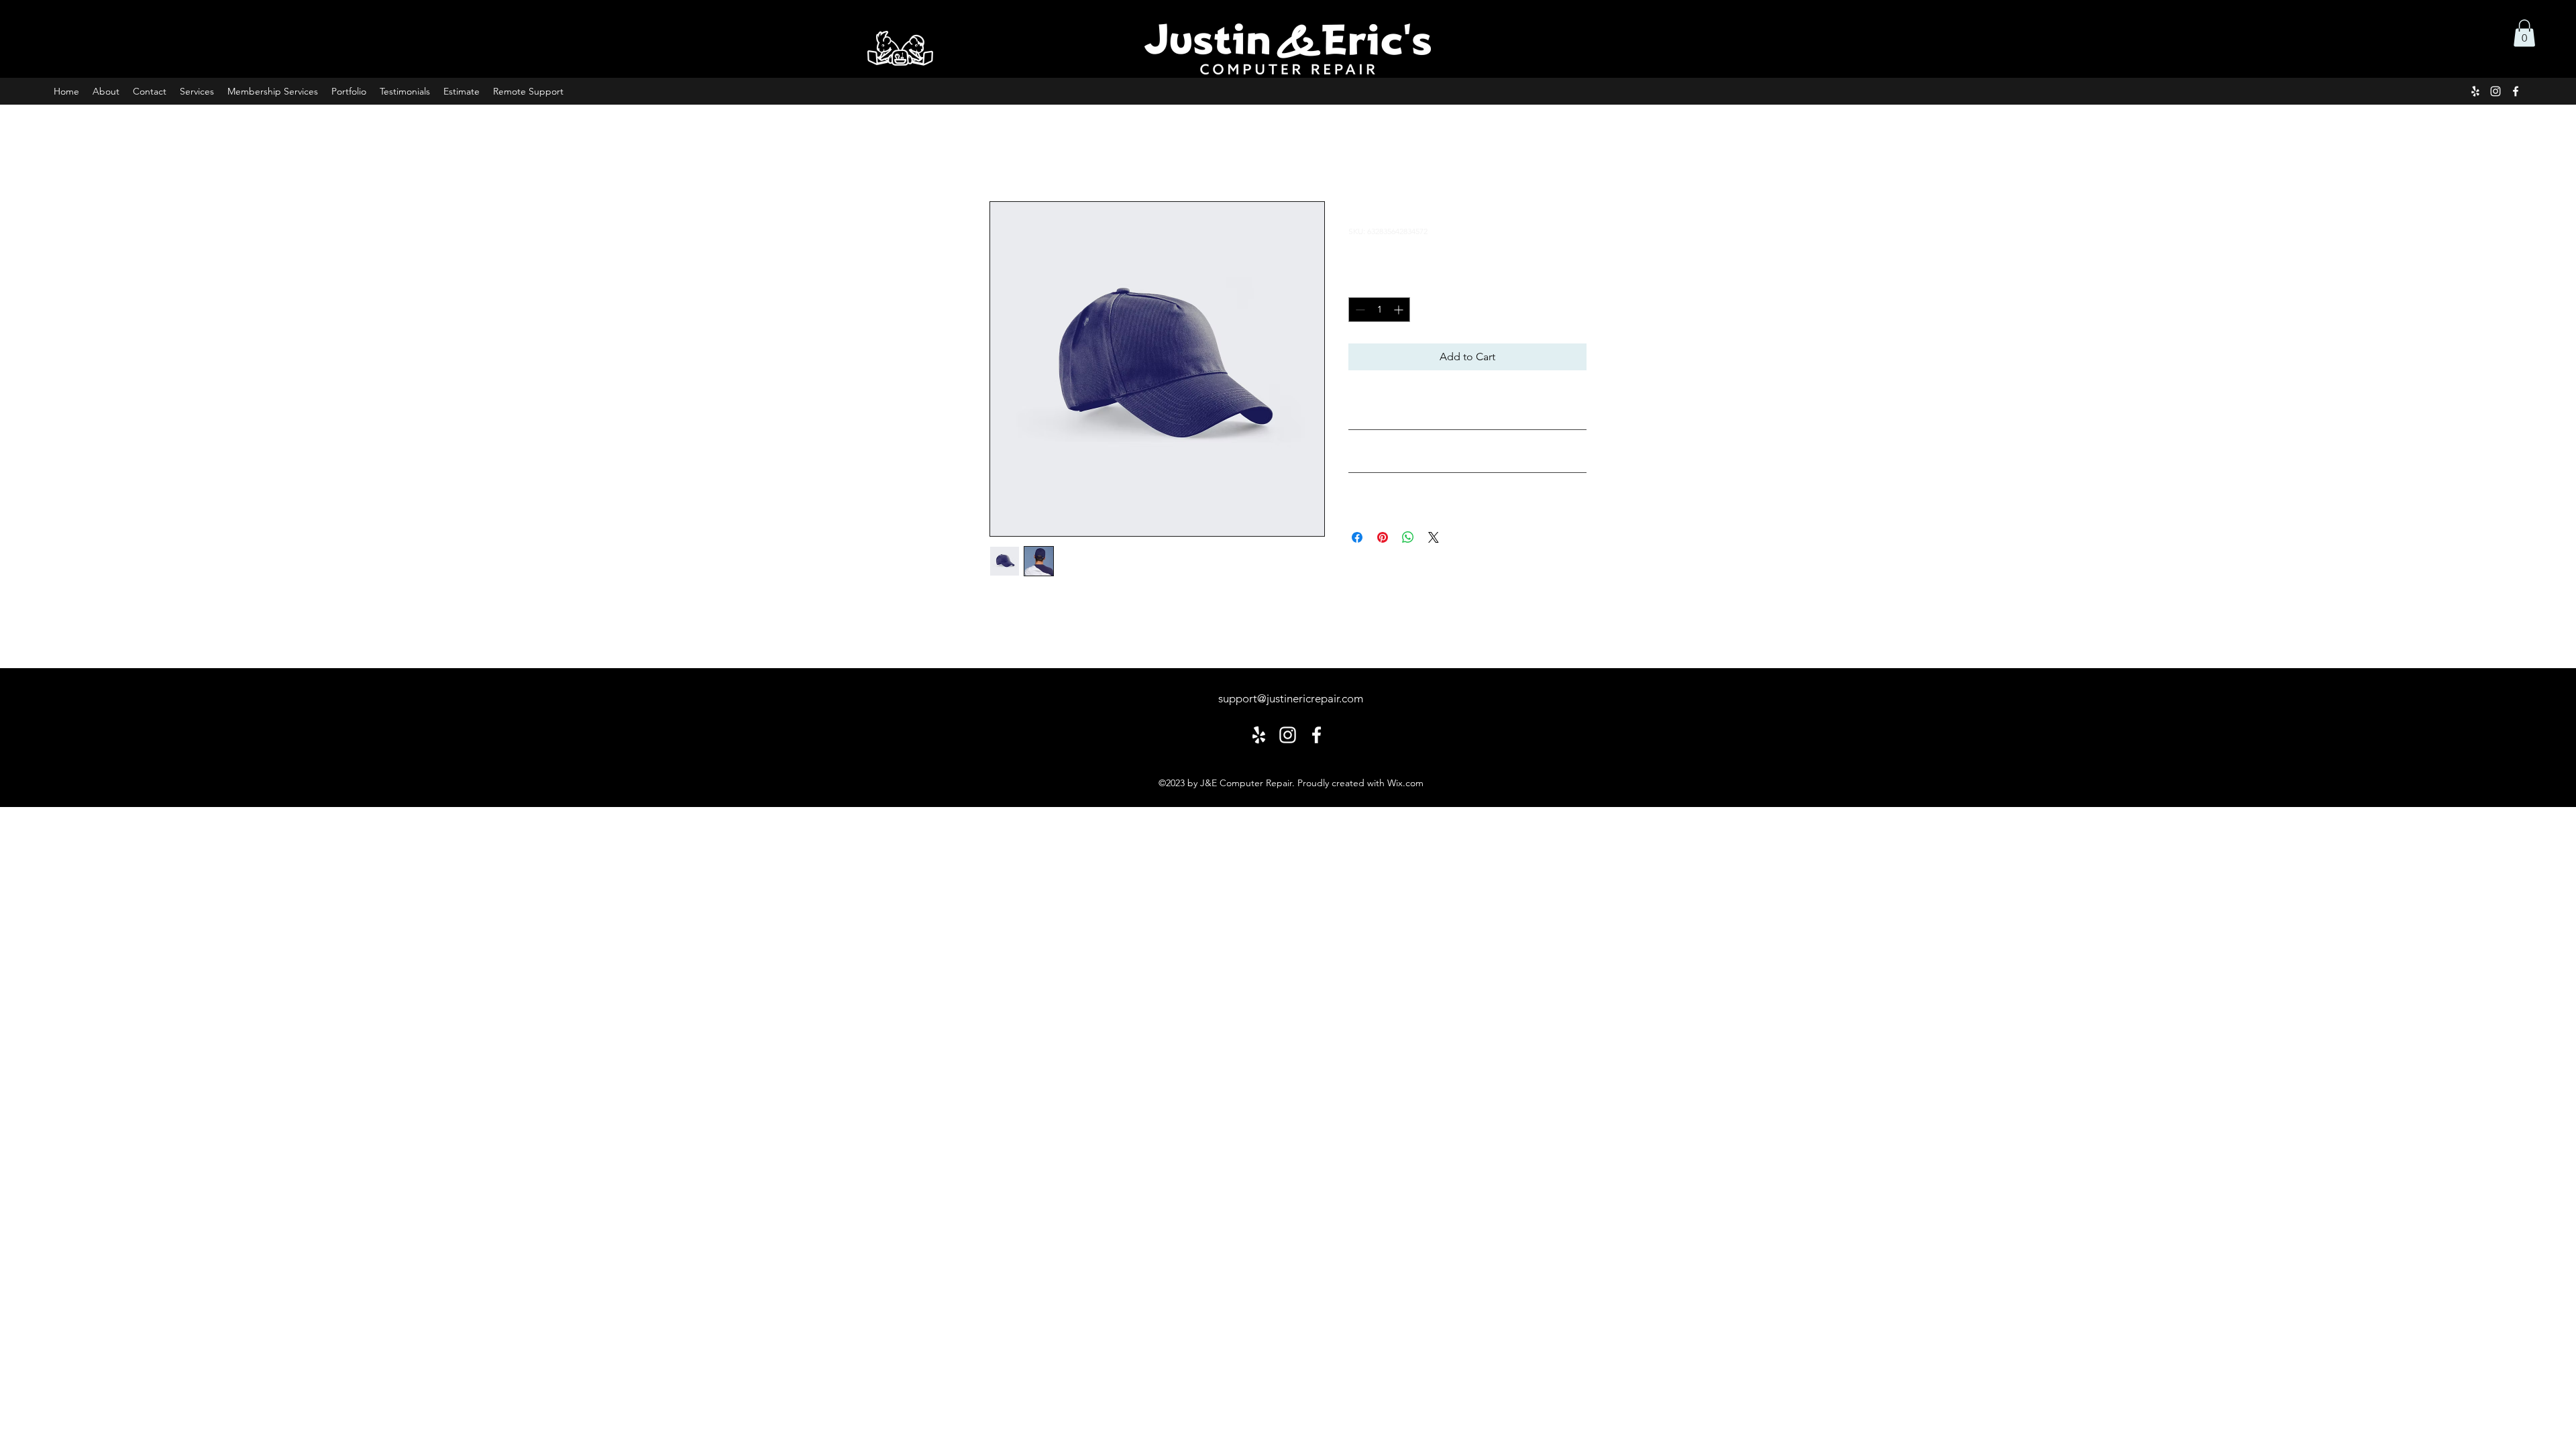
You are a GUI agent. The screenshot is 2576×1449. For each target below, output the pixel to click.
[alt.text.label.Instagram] (2495, 91)
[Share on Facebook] (1357, 537)
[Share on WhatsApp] (1408, 537)
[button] (2524, 33)
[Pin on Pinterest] (1383, 537)
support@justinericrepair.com (1291, 698)
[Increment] (1400, 310)
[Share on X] (1434, 537)
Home (1005, 153)
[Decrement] (1359, 310)
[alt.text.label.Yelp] (2475, 91)
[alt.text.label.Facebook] (2516, 91)
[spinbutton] (1379, 310)
